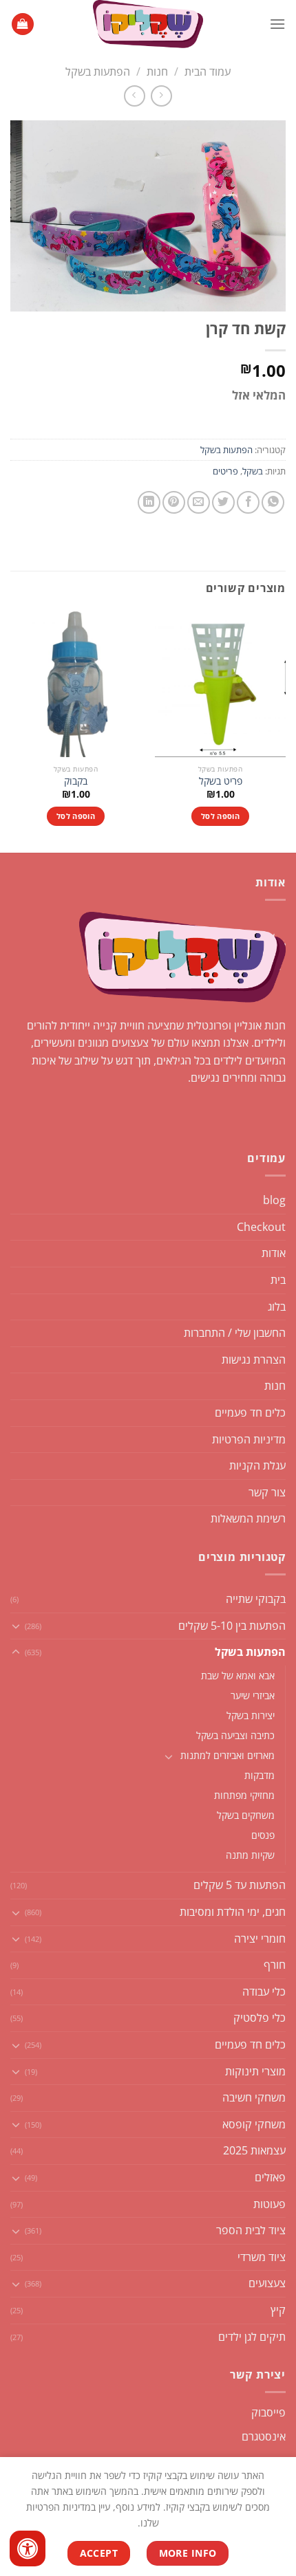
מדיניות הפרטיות (249, 1439)
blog (274, 1200)
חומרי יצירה (260, 1939)
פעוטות (269, 2204)
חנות (157, 72)
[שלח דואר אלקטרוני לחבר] (199, 502)
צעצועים (267, 2283)
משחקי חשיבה (254, 2097)
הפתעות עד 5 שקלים (240, 1885)
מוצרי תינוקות (255, 2071)
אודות (274, 1253)
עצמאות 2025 (254, 2150)
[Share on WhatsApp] (273, 502)
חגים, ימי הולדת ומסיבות (233, 1912)
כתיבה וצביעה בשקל (235, 1735)
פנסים (263, 1835)
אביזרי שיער (253, 1695)
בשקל (253, 471)
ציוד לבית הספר (251, 2230)
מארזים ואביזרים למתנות (228, 1755)
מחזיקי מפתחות (244, 1795)
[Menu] (277, 24)
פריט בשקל (221, 781)
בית (278, 1280)
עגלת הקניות (257, 1465)
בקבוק (76, 781)
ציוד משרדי (262, 2257)
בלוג (277, 1307)
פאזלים (270, 2177)
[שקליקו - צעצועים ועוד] (148, 24)
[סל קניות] (23, 24)
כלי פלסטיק (260, 2018)
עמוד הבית (208, 72)
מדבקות (260, 1775)
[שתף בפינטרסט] (174, 502)
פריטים (225, 471)
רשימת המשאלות (248, 1518)
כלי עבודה (264, 1991)
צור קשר (267, 1492)
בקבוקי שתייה (256, 1599)
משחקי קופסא (254, 2124)
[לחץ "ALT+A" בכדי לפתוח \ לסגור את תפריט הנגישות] (28, 2548)
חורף (275, 1965)
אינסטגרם (264, 2436)
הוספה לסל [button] (220, 816)
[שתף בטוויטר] (223, 502)
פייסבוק (268, 2412)
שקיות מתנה (250, 1855)
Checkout (261, 1227)
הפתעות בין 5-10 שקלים (232, 1626)
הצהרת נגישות (254, 1360)
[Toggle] (16, 1626)
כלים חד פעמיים (250, 1412)
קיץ (278, 2310)
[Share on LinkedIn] (149, 502)
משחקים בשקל (246, 1815)
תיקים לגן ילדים (252, 2337)
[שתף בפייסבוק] (248, 502)
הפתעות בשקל (98, 72)
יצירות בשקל (251, 1715)
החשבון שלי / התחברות (235, 1333)
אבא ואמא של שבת (238, 1676)
